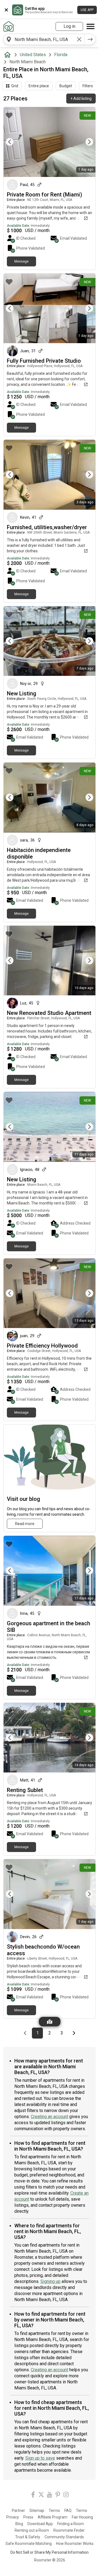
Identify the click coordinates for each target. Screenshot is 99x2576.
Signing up (50, 2281)
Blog (19, 2524)
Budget (66, 86)
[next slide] (85, 142)
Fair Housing (82, 2517)
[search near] (9, 39)
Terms (54, 2511)
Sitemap (37, 2511)
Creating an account (50, 2117)
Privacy (13, 2517)
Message (21, 261)
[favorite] (9, 115)
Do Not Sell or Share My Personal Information (50, 2552)
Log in (69, 26)
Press (28, 2517)
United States (33, 55)
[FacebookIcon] (33, 2496)
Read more (25, 1524)
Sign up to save (40, 2458)
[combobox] (44, 39)
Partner (18, 2511)
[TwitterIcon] (41, 2496)
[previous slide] (14, 142)
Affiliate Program (53, 2517)
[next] (90, 39)
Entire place (39, 86)
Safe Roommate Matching (29, 2544)
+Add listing (81, 99)
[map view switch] (50, 2022)
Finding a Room (71, 2524)
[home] (9, 55)
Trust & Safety (28, 2537)
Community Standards (64, 2537)
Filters (88, 86)
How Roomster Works (75, 2544)
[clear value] (79, 39)
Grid (15, 86)
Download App (40, 2524)
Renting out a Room (32, 2530)
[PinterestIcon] (58, 2496)
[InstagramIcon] (66, 2496)
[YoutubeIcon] (50, 2496)
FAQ (68, 2511)
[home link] (9, 26)
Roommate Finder (69, 2530)
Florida (61, 55)
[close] (6, 10)
